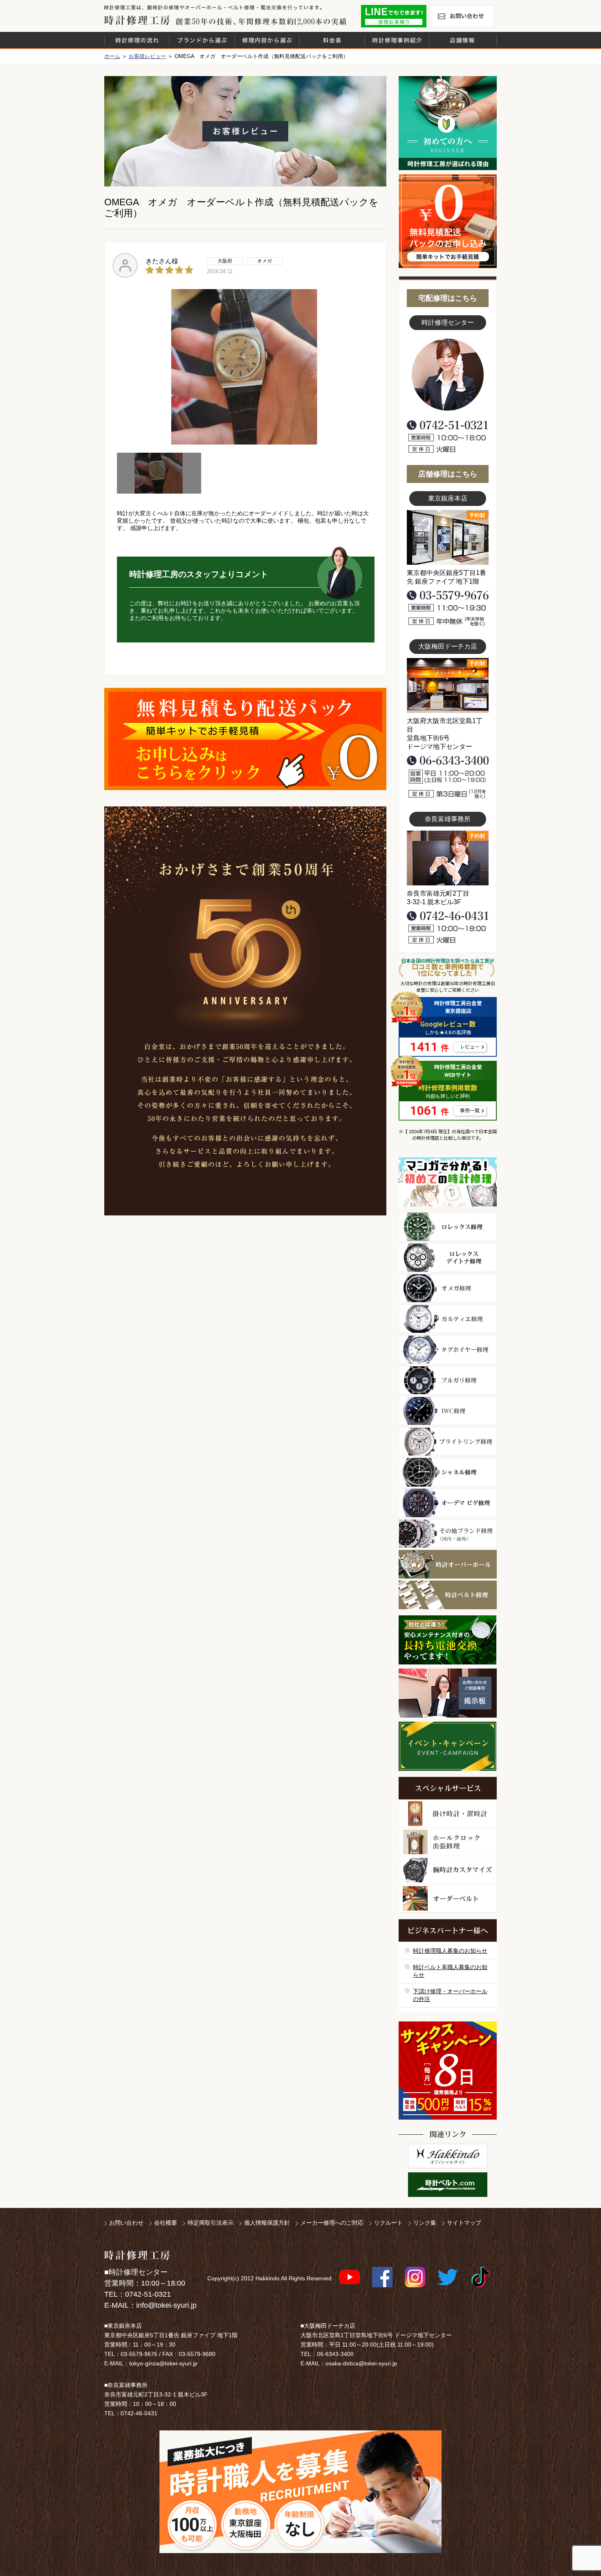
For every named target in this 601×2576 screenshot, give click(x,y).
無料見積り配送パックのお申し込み (245, 739)
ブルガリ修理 (448, 1380)
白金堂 (448, 2156)
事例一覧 (470, 1111)
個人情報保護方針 (267, 2223)
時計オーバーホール (448, 1564)
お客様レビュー (147, 56)
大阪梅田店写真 (448, 685)
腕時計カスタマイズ (448, 1870)
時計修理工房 (137, 2255)
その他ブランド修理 (448, 1534)
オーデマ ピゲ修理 (448, 1503)
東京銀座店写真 (448, 537)
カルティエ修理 (448, 1319)
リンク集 (425, 2223)
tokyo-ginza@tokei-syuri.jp (163, 2363)
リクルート (388, 2223)
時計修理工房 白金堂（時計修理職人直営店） (137, 20)
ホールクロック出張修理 (448, 1842)
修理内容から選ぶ (267, 40)
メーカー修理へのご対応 (332, 2223)
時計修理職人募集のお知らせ (450, 1951)
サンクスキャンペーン (448, 2071)
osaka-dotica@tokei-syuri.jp (361, 2363)
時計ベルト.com (448, 2185)
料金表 (332, 40)
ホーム (112, 56)
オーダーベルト (448, 1899)
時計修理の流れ (137, 40)
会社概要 (166, 2223)
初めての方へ (448, 123)
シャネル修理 (448, 1472)
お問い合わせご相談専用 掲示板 (448, 1693)
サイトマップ (464, 2223)
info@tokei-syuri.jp (166, 2305)
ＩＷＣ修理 (448, 1411)
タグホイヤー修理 (448, 1350)
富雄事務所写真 (448, 858)
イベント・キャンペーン (447, 1746)
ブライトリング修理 (448, 1442)
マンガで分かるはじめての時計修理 (448, 1182)
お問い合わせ (462, 16)
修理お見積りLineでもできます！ (394, 16)
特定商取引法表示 (211, 2223)
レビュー (470, 1047)
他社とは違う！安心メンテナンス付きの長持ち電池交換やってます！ (448, 1640)
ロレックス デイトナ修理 (448, 1258)
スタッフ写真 (448, 375)
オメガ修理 (448, 1288)
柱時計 (448, 1814)
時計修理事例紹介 (397, 40)
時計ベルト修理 (448, 1595)
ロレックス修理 (448, 1227)
